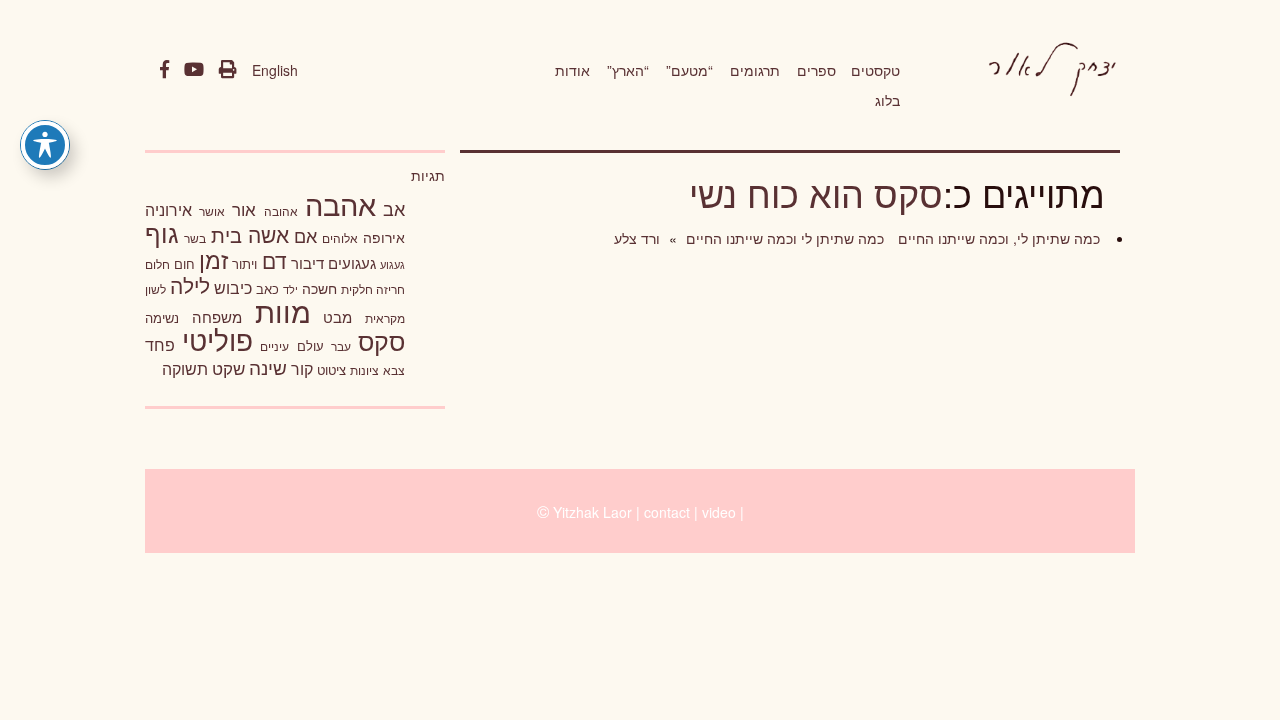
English (275, 70)
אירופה (384, 237)
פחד (160, 344)
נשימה (162, 317)
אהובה (281, 210)
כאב (267, 288)
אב (394, 208)
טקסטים (875, 70)
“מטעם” (689, 70)
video (719, 512)
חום (184, 263)
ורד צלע (637, 238)
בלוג (887, 100)
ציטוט (331, 369)
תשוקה (185, 368)
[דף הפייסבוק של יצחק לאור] (164, 70)
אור (244, 208)
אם (305, 235)
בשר (195, 238)
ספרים (816, 70)
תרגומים (755, 70)
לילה (190, 285)
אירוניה (168, 209)
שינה (268, 367)
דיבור (307, 262)
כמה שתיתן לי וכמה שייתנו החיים (783, 238)
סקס (381, 340)
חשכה (319, 288)
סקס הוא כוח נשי (816, 192)
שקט (228, 368)
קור (302, 368)
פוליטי (217, 339)
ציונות (364, 370)
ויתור (244, 263)
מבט (337, 316)
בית (226, 234)
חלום (157, 264)
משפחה (217, 316)
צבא (394, 370)
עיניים (274, 346)
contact (667, 512)
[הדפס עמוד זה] (228, 70)
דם (274, 260)
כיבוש (233, 287)
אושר (212, 211)
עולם (310, 345)
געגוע (392, 264)
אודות (572, 70)
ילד (290, 289)
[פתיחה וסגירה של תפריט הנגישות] (45, 145)
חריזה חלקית (373, 288)
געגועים (352, 262)
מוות (283, 310)
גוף (162, 232)
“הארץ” (628, 70)
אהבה (340, 203)
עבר (341, 345)
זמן (213, 259)
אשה (268, 234)
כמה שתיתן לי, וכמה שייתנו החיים (997, 238)
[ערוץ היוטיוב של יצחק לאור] (194, 70)
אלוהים (340, 238)
